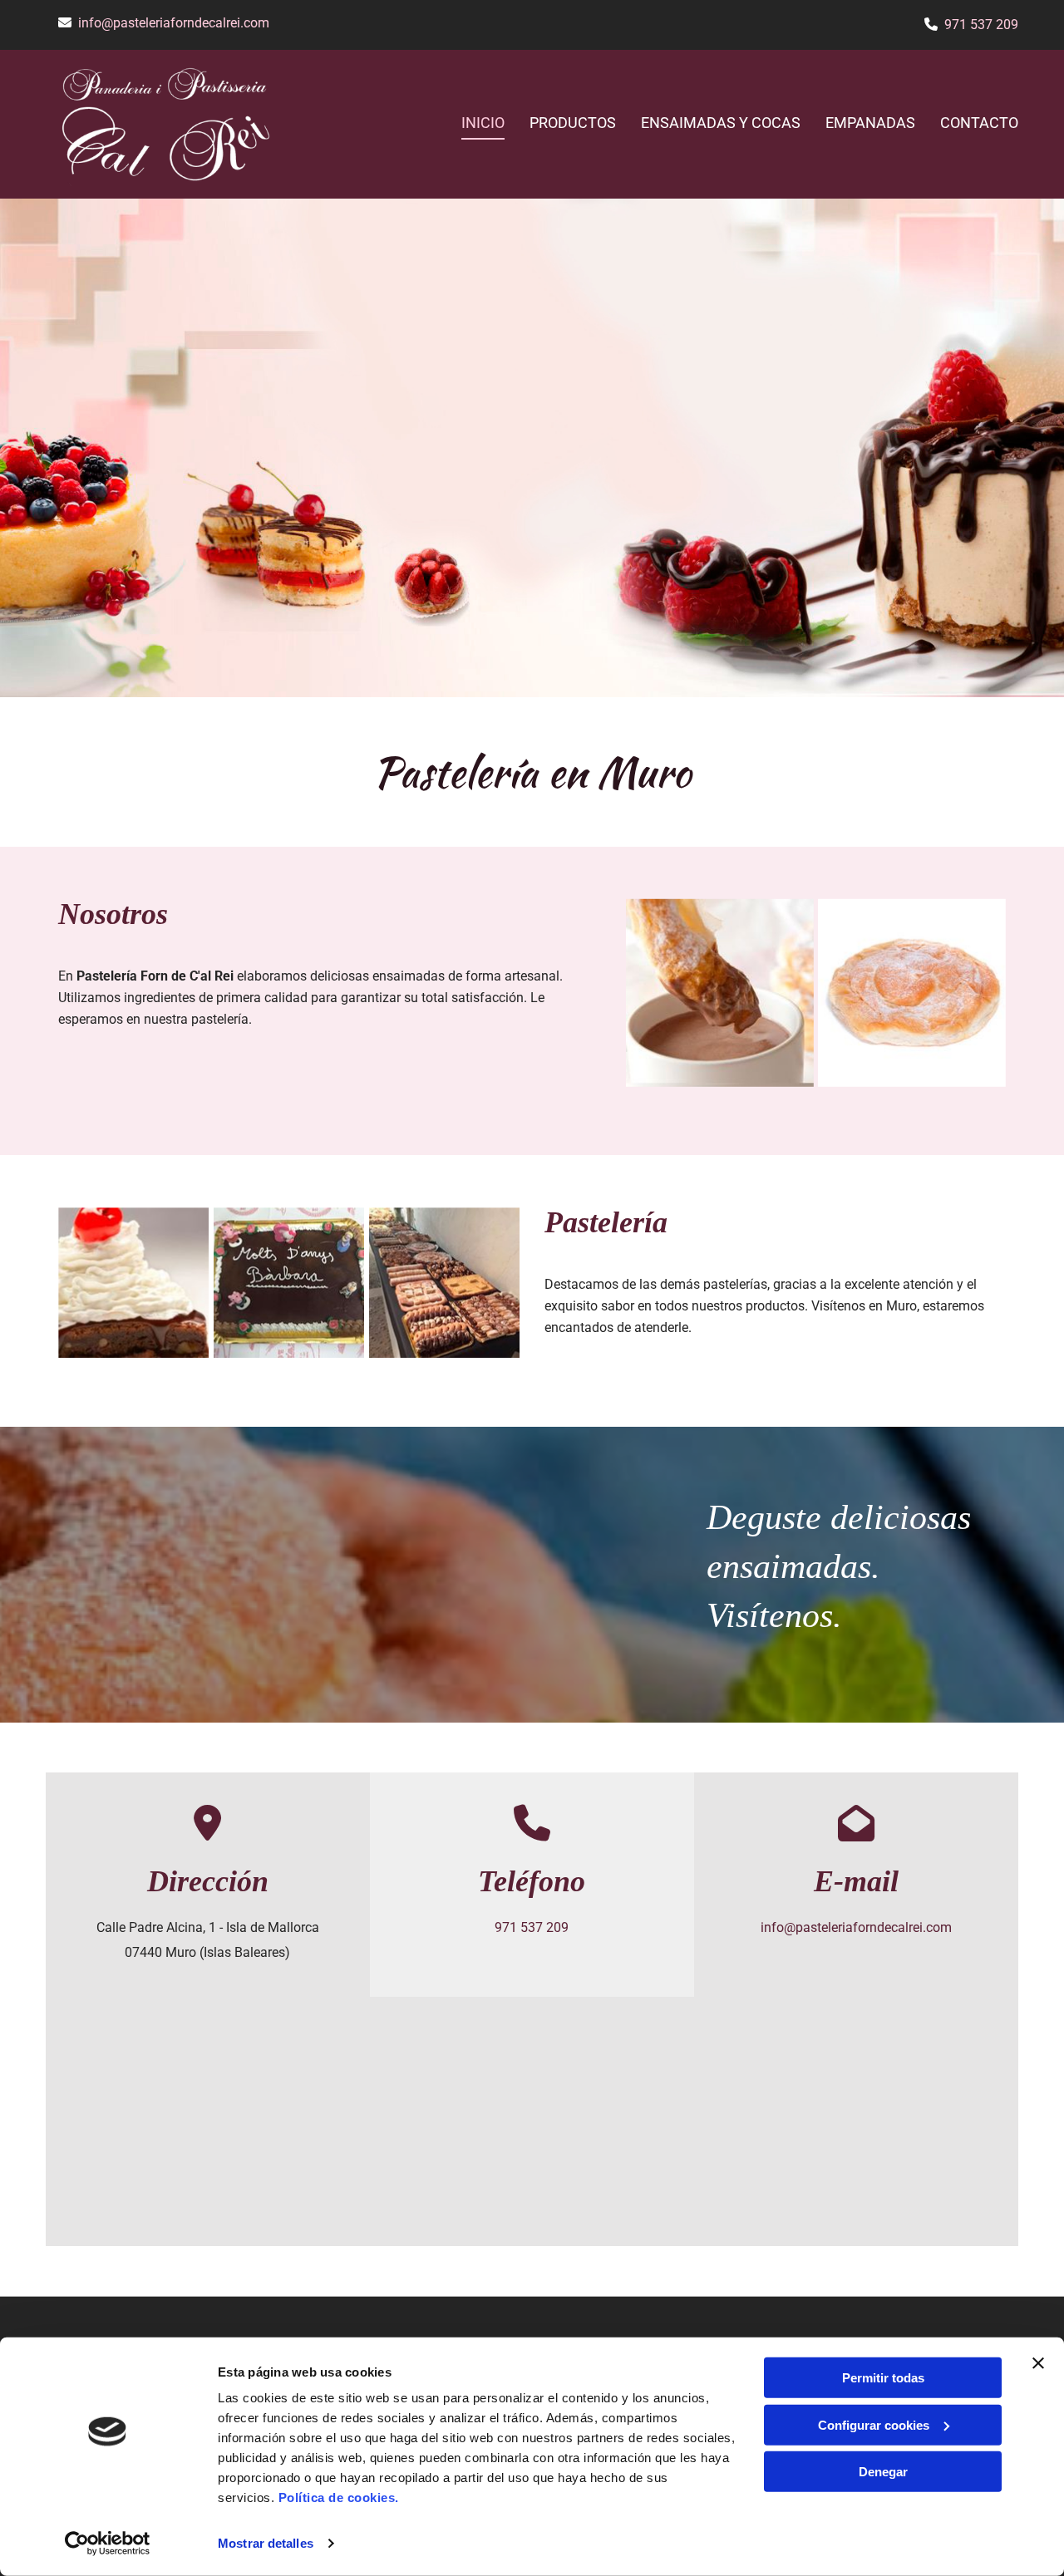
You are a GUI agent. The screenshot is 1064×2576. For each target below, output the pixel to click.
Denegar (883, 2472)
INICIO (483, 123)
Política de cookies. (339, 2497)
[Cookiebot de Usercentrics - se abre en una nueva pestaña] (108, 2544)
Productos (573, 123)
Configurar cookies (874, 2424)
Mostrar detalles (266, 2543)
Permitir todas (883, 2378)
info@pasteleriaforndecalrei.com (174, 23)
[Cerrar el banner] (1038, 2363)
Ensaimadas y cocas (721, 123)
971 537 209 (981, 25)
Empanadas (870, 123)
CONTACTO (979, 123)
